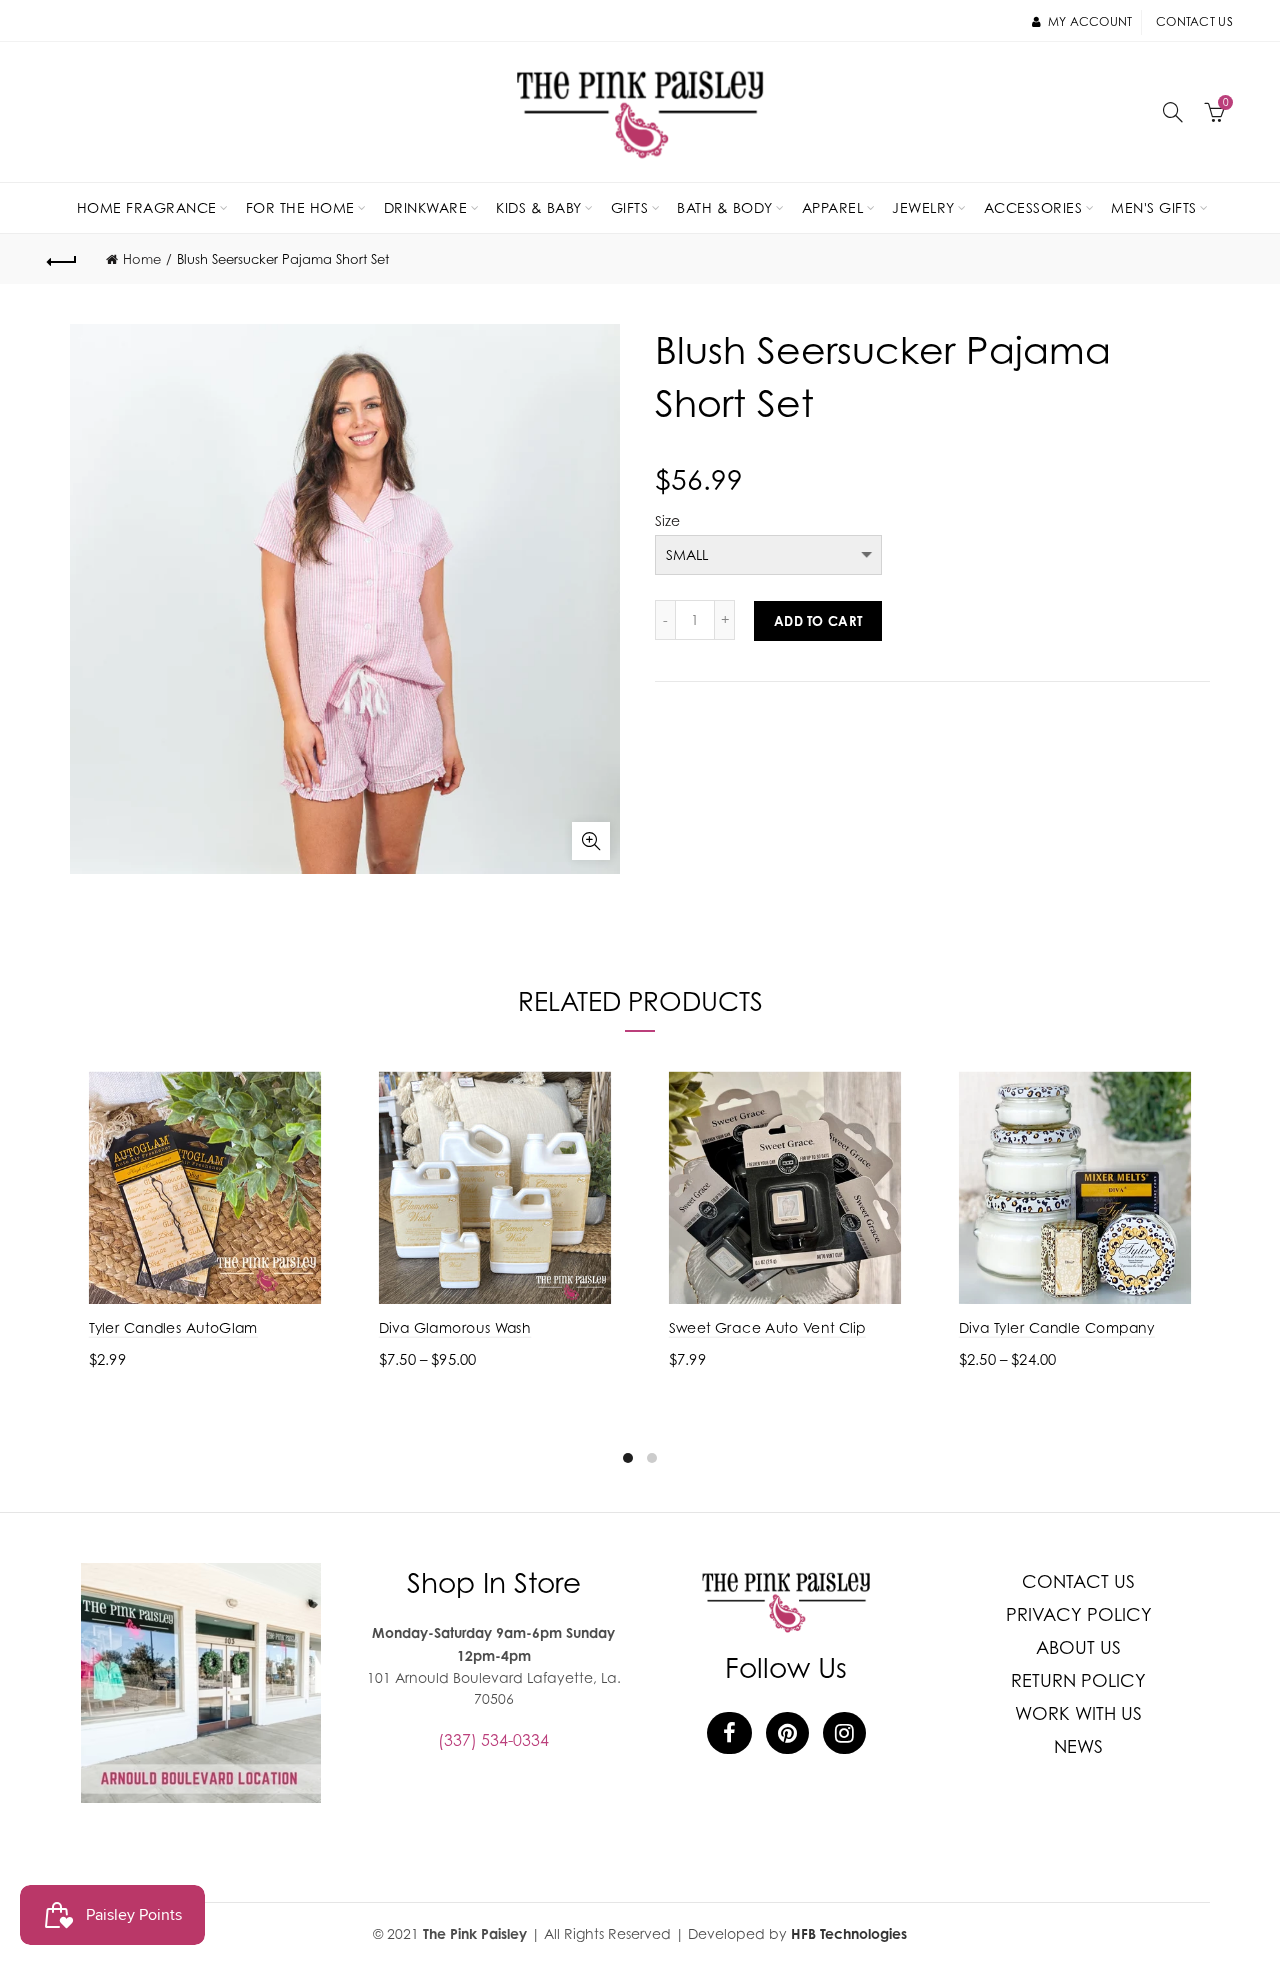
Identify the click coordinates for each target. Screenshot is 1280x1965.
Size (667, 521)
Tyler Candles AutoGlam (173, 1327)
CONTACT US (1078, 1581)
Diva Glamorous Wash (455, 1327)
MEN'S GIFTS (1154, 207)
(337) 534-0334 (493, 1740)
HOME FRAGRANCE (147, 207)
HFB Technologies (849, 1933)
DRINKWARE (426, 207)
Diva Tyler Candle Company (1057, 1327)
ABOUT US (1078, 1647)
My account (1090, 21)
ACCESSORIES (1033, 207)
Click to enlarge (591, 841)
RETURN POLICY (1078, 1680)
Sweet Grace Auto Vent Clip (767, 1327)
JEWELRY (923, 207)
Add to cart (818, 621)
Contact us (1194, 21)
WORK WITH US (1078, 1713)
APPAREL (833, 207)
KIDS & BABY (539, 207)
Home (142, 259)
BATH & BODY (725, 207)
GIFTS (630, 207)
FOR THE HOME (300, 207)
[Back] (62, 259)
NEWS (1078, 1746)
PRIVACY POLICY (1079, 1614)
